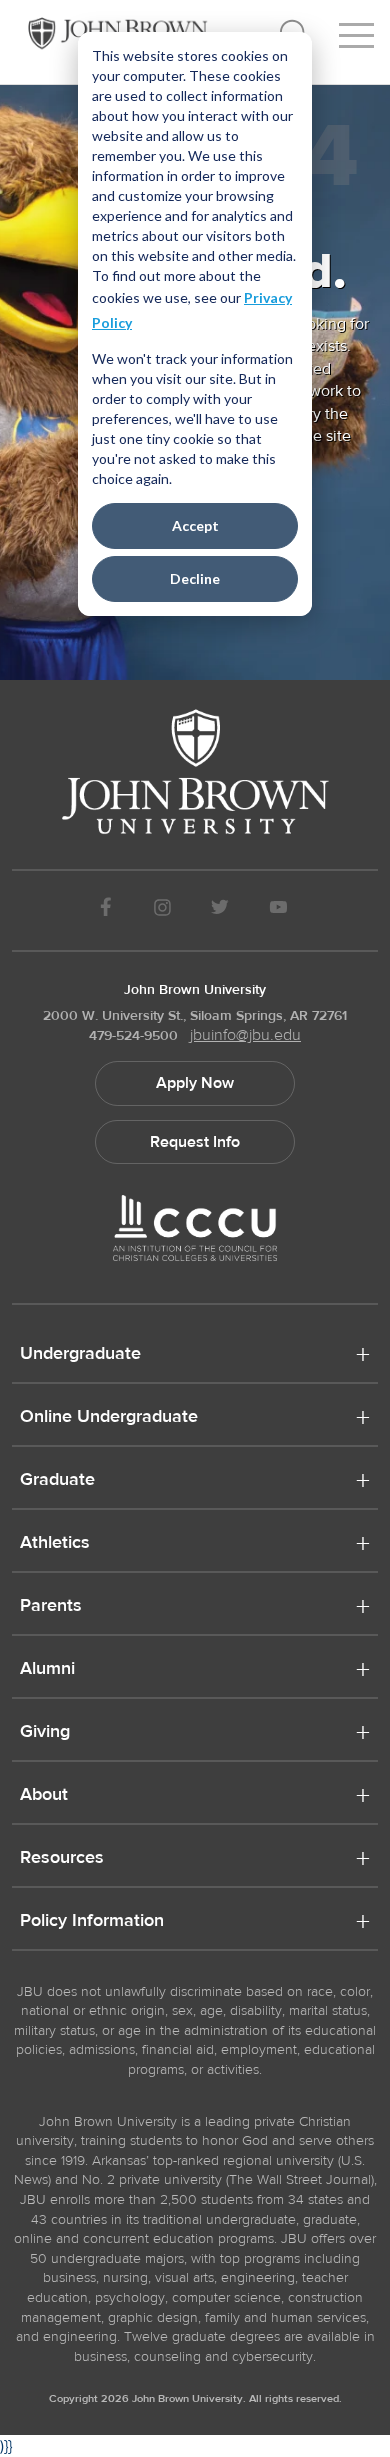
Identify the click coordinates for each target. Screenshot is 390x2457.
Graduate (57, 1481)
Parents (51, 1607)
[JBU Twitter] (219, 910)
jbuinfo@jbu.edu (245, 1035)
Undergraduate (80, 1355)
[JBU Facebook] (105, 910)
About (44, 1796)
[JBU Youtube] (279, 910)
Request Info (195, 1142)
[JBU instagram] (162, 910)
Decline (195, 578)
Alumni (47, 1670)
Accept (195, 525)
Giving (45, 1733)
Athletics (55, 1544)
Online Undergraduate (109, 1418)
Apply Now (195, 1083)
